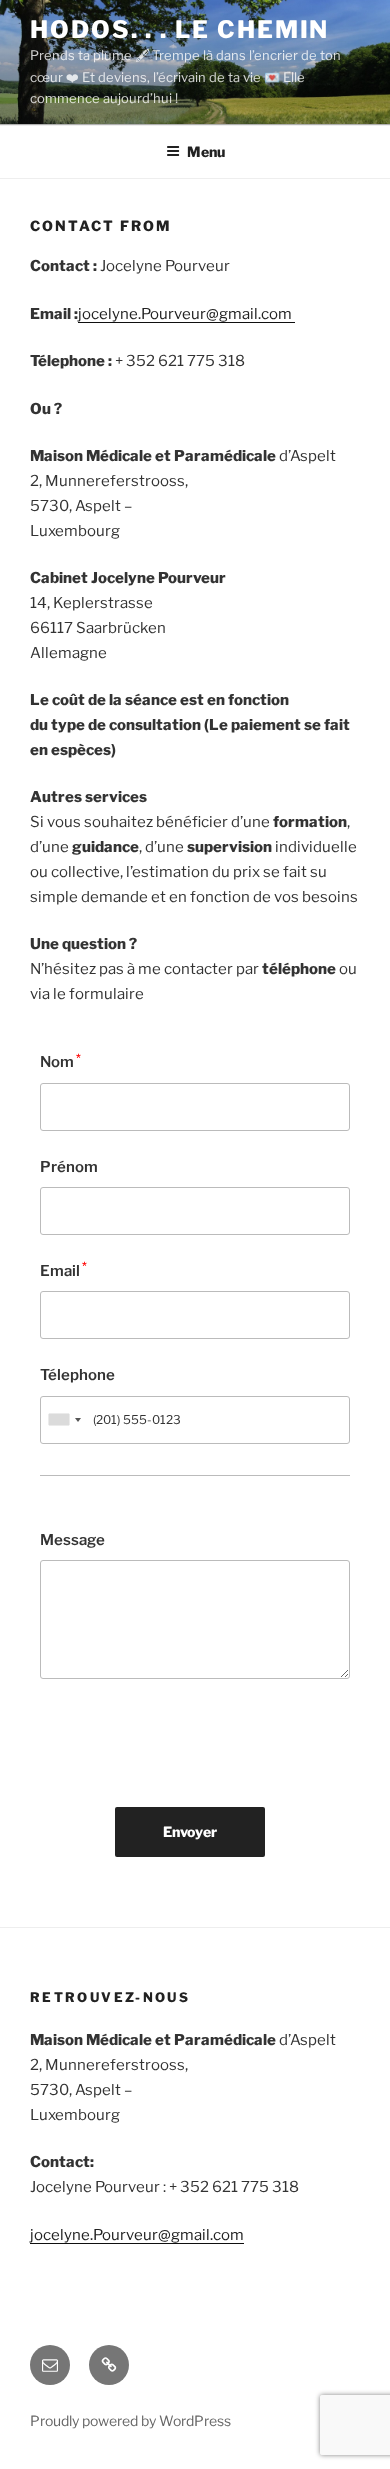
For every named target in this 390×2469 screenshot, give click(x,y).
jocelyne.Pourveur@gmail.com (186, 314)
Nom (60, 1061)
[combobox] (64, 1420)
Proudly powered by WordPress (130, 2420)
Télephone (77, 1375)
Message (72, 1540)
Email (63, 1269)
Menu (206, 151)
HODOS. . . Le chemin (179, 29)
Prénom (69, 1167)
